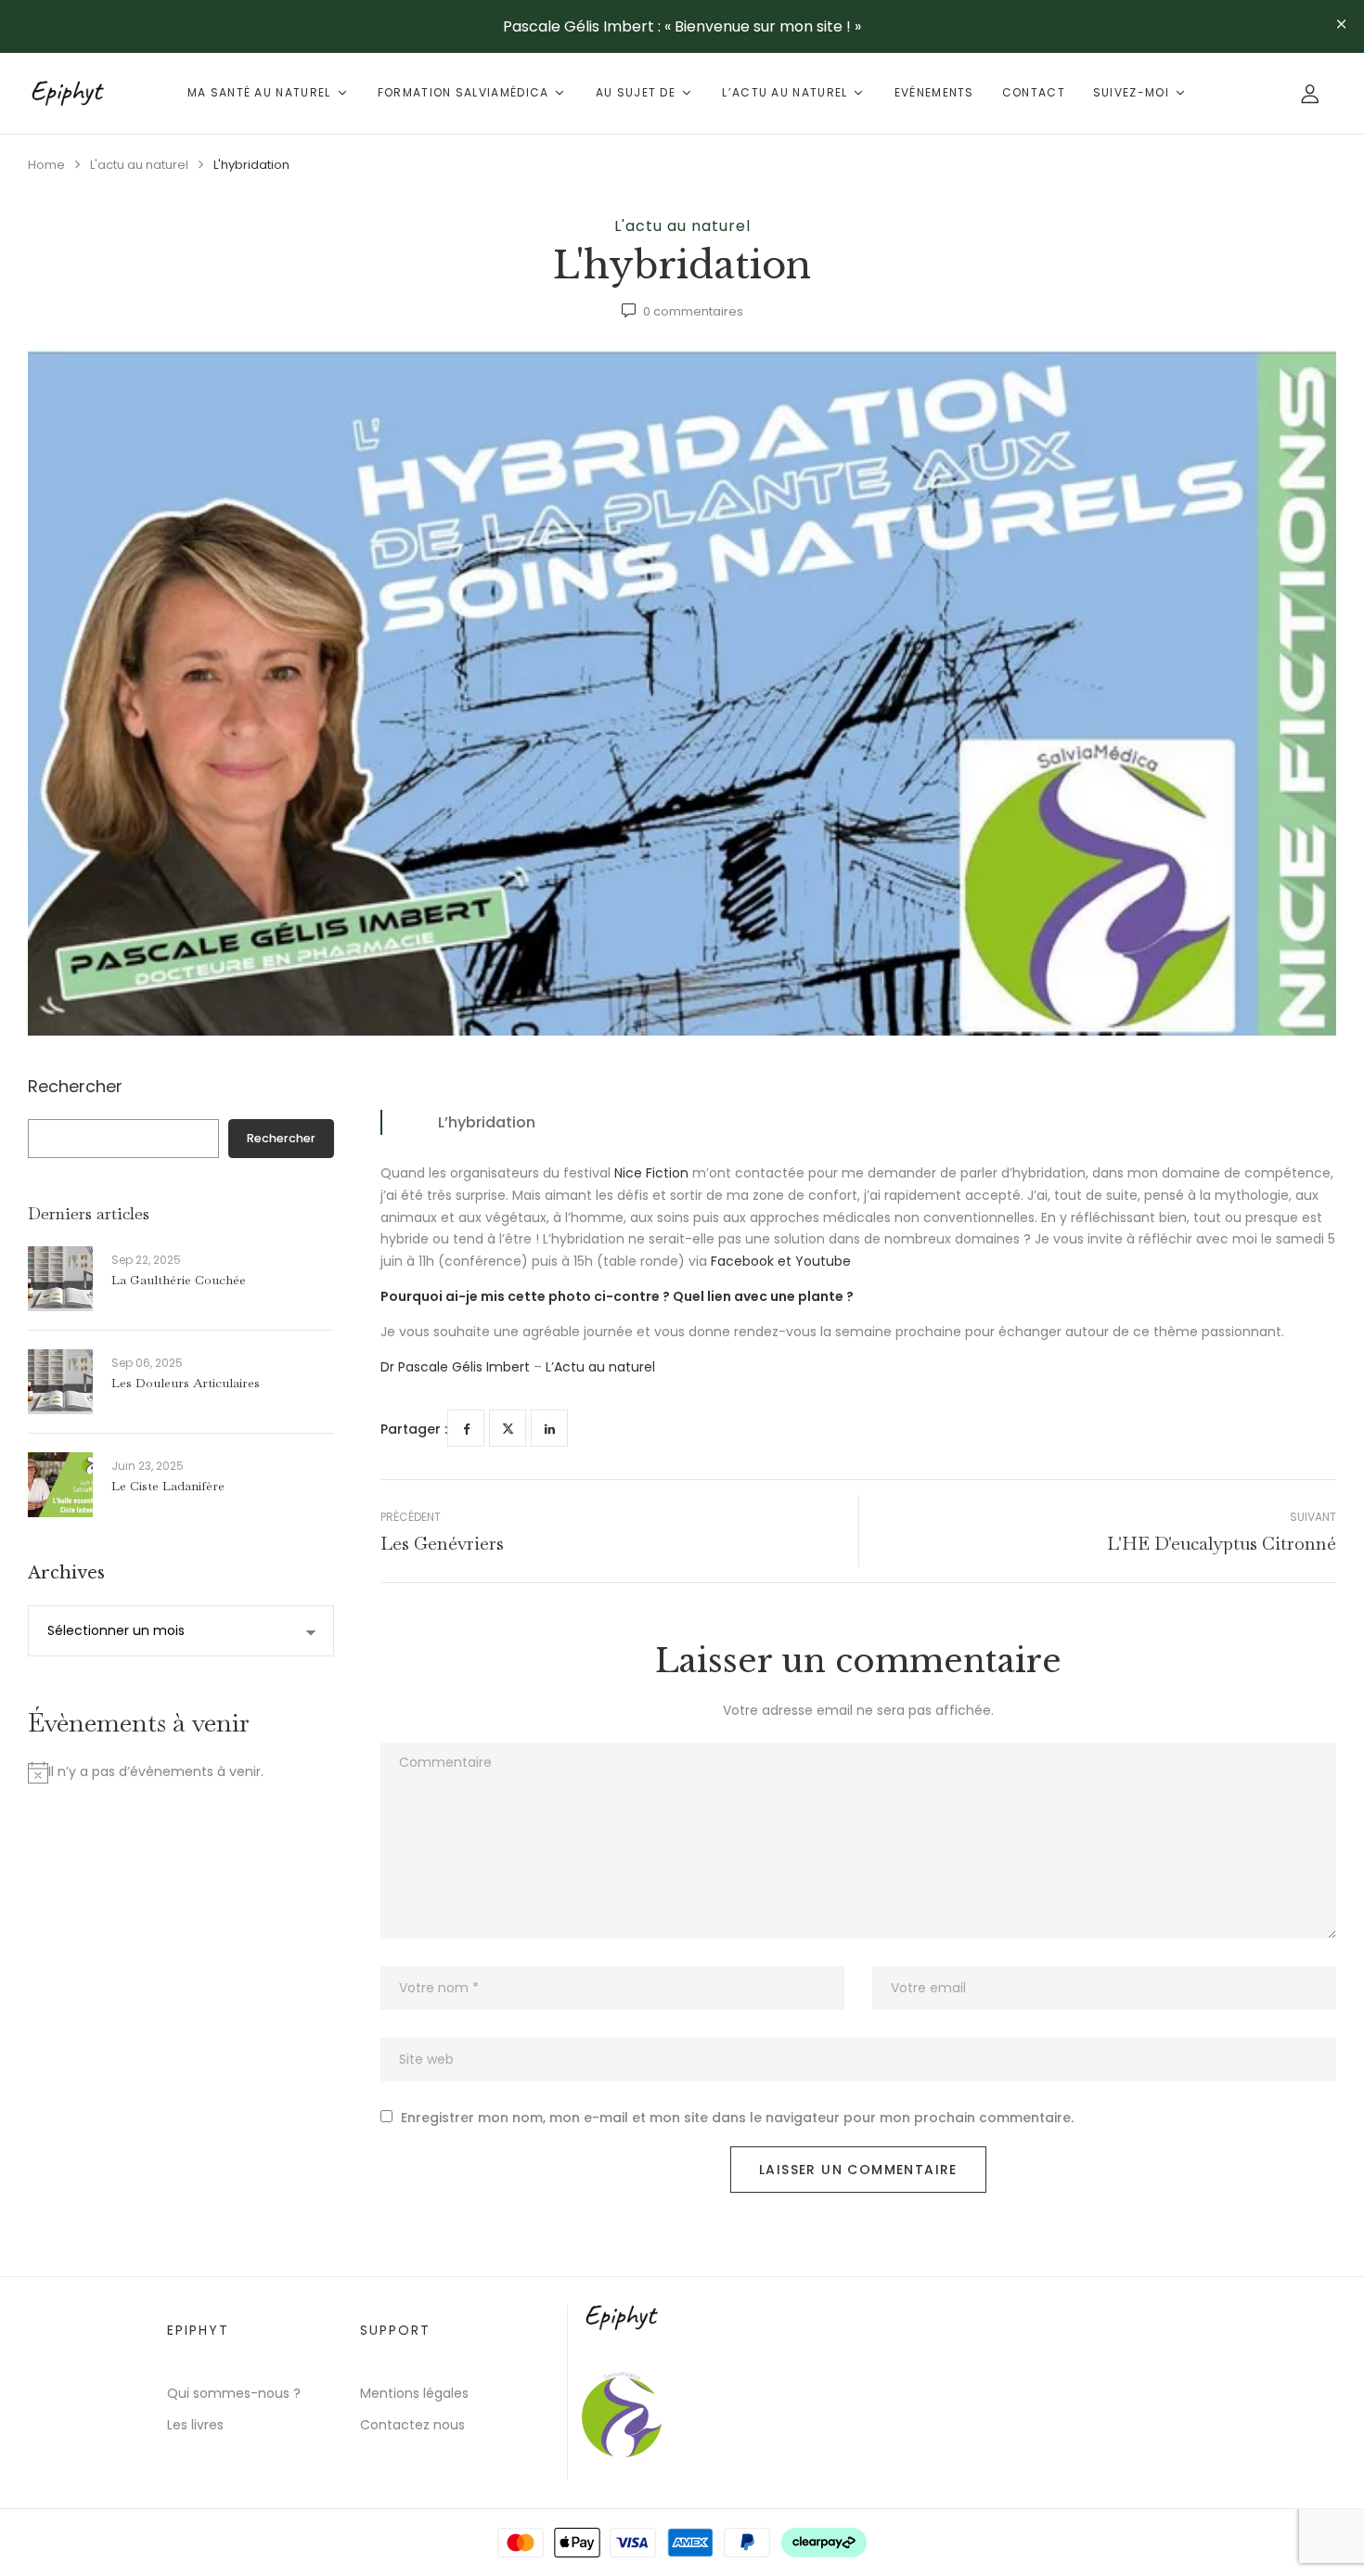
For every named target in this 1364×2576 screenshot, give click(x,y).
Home (46, 165)
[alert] (181, 1772)
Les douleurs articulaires (186, 1383)
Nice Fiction (651, 1173)
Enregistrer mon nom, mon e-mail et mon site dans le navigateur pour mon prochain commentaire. (737, 2118)
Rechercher (75, 1088)
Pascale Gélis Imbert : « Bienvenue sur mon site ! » (682, 26)
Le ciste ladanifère (168, 1486)
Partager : (414, 1429)
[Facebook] (466, 1428)
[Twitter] (508, 1428)
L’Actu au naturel (598, 1367)
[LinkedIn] (549, 1428)
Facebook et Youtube (781, 1261)
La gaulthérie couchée (179, 1280)
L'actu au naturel (139, 165)
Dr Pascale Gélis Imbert (455, 1367)
